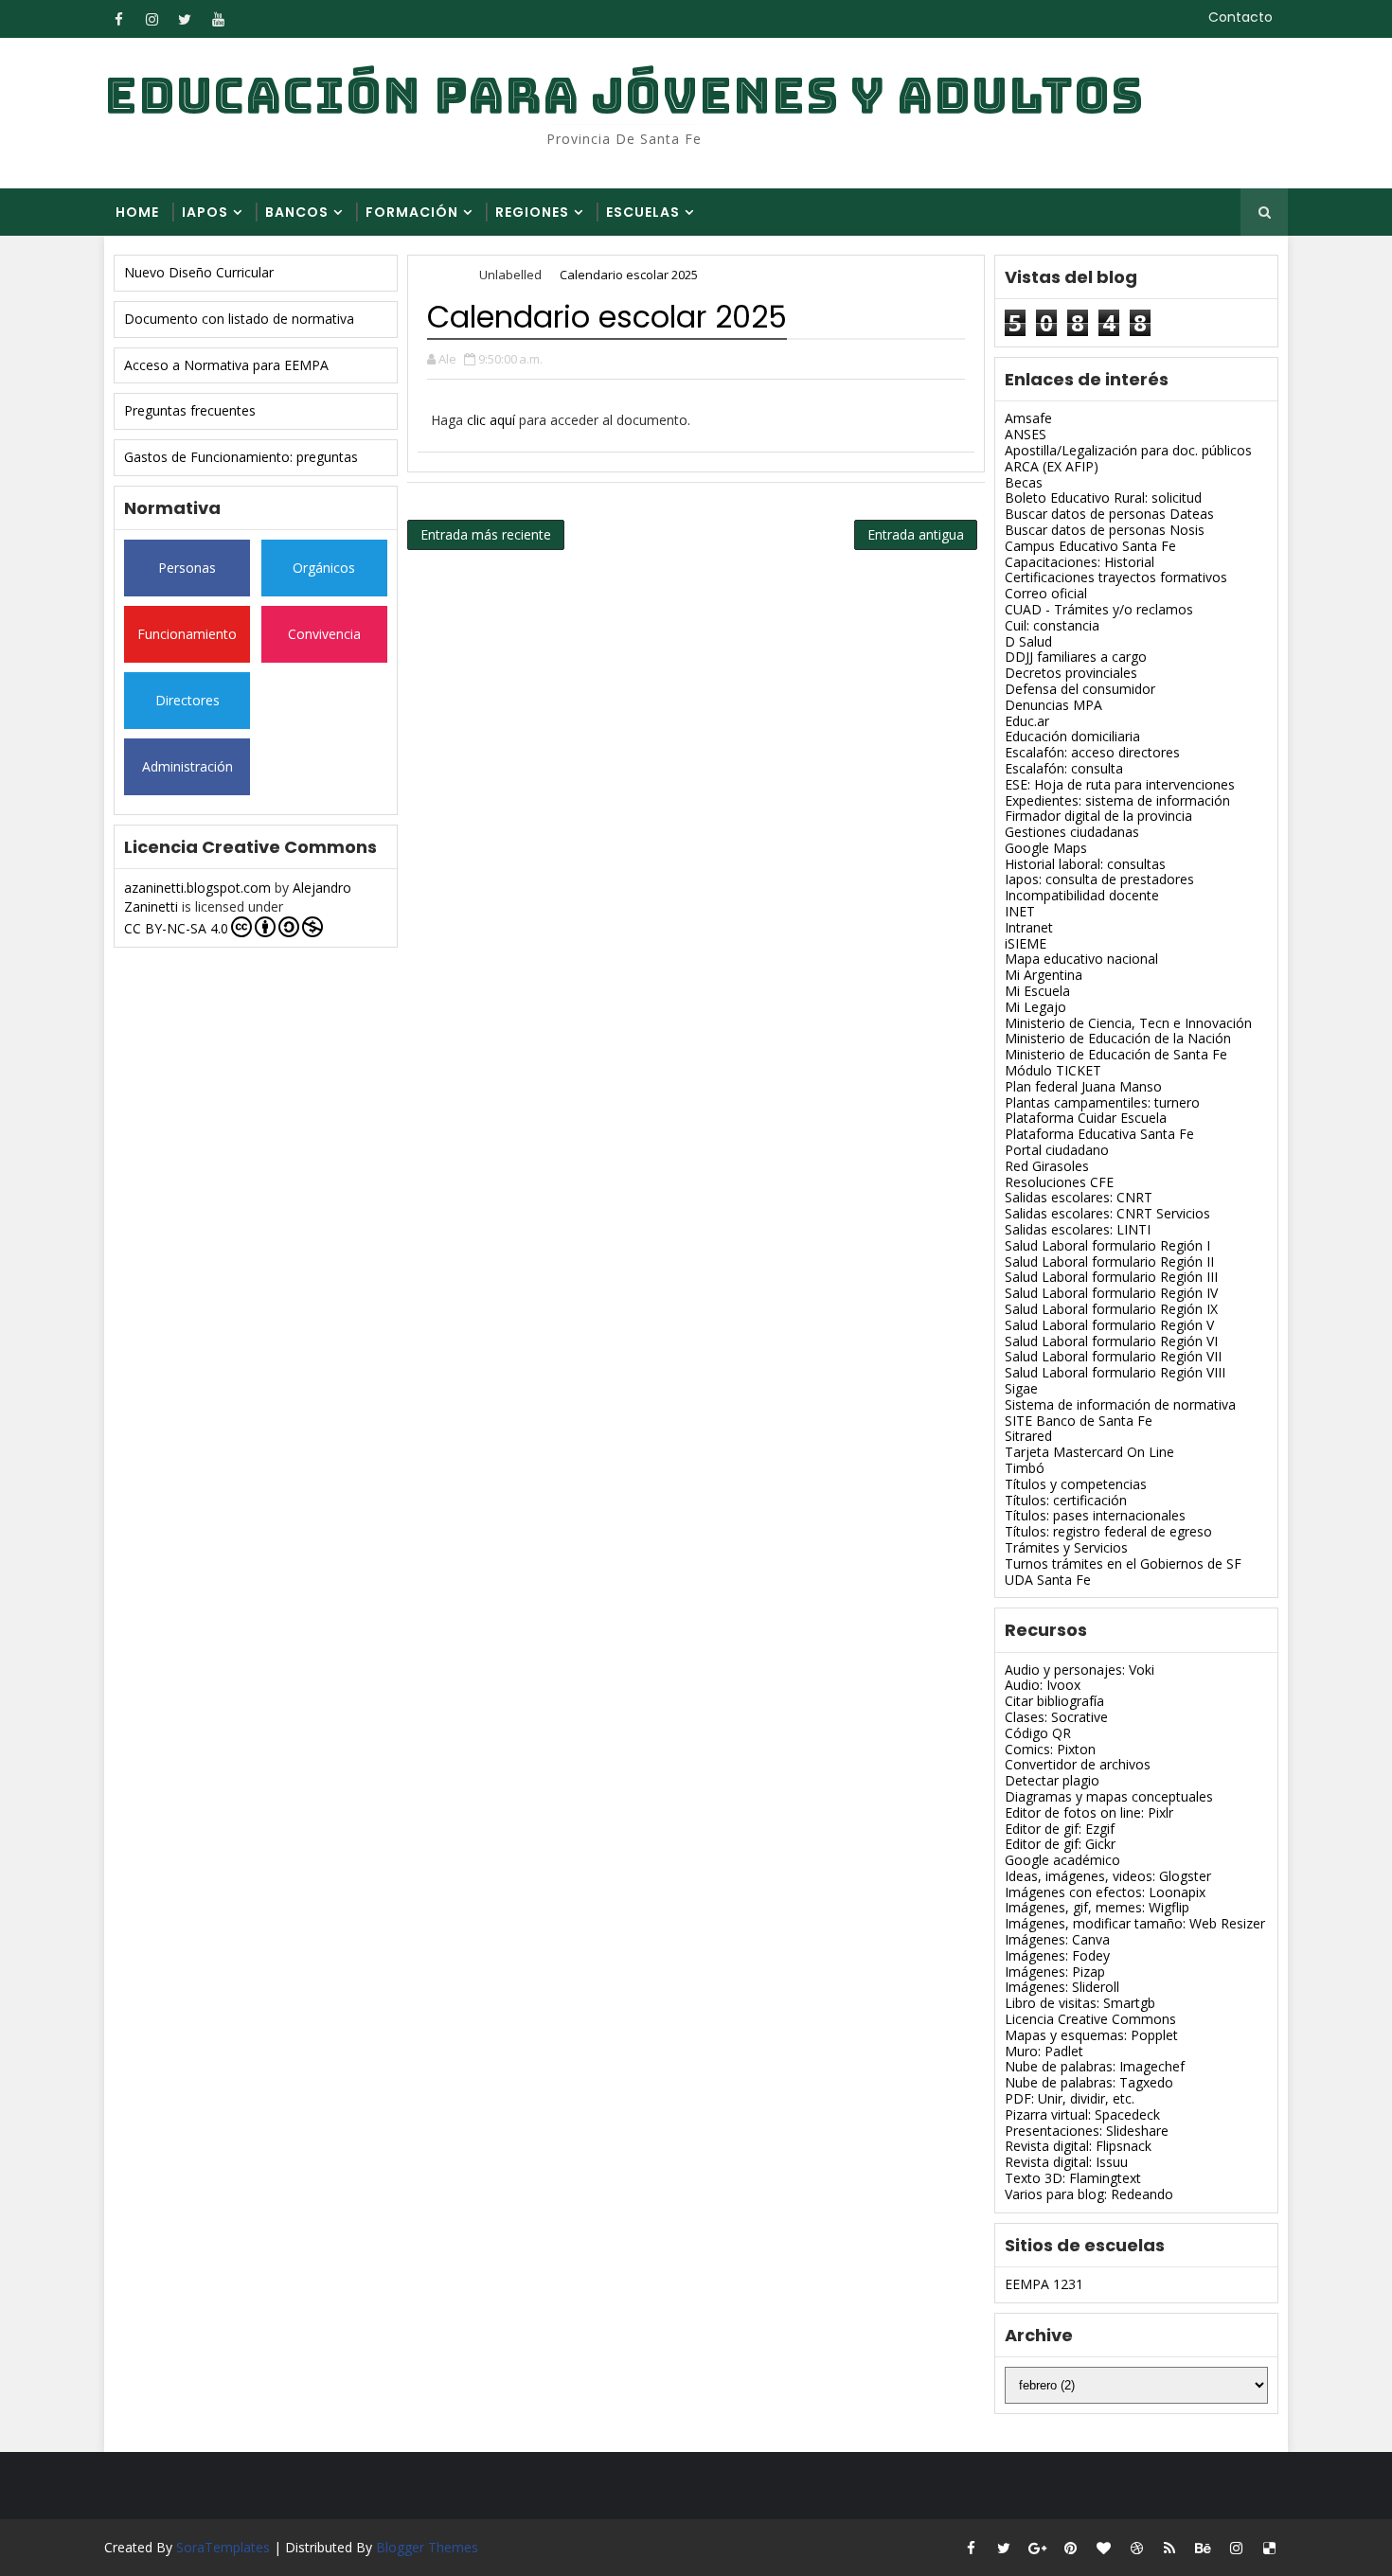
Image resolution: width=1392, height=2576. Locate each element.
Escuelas (643, 212)
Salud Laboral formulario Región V (1109, 1325)
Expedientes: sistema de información (1117, 800)
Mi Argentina (1044, 975)
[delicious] (1269, 2548)
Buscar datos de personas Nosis (1105, 530)
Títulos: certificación (1066, 1500)
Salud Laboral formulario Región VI (1111, 1341)
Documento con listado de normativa (239, 319)
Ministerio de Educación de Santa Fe (1116, 1054)
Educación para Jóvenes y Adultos (624, 95)
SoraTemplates (223, 2547)
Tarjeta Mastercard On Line (1089, 1452)
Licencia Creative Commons (1090, 2019)
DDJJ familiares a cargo (1076, 657)
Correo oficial (1046, 593)
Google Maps (1046, 848)
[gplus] (1037, 2548)
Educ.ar (1027, 721)
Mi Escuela (1037, 991)
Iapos (205, 212)
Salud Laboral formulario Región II (1109, 1261)
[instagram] (152, 19)
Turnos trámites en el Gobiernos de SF (1123, 1563)
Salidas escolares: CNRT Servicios (1107, 1213)
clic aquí (491, 420)
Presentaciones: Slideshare (1087, 2131)
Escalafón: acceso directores (1092, 752)
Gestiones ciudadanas (1072, 832)
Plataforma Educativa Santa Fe (1099, 1134)
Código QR (1038, 1733)
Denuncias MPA (1053, 705)
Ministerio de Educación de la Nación (1118, 1038)
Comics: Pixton (1050, 1749)
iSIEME (1026, 943)
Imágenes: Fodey (1057, 1955)
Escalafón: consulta (1064, 768)
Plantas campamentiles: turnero (1102, 1102)
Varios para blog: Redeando (1089, 2194)
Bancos (297, 212)
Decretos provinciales (1071, 673)
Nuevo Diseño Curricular (199, 272)
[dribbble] (1136, 2548)
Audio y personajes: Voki (1080, 1670)
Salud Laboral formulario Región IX (1111, 1309)
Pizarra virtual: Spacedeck (1082, 2114)
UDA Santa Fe (1048, 1580)
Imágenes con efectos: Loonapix (1105, 1892)
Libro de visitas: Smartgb (1080, 2003)
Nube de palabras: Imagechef (1095, 2066)
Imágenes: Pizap (1055, 1972)
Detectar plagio (1052, 1780)
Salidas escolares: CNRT (1079, 1197)
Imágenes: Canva (1057, 1939)
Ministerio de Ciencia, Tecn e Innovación (1128, 1023)
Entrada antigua (916, 534)
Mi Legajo (1035, 1007)
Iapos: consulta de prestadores (1099, 879)
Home (137, 212)
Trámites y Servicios (1066, 1547)
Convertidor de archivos (1078, 1764)
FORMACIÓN (412, 212)
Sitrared (1028, 1436)
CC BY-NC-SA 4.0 (176, 928)
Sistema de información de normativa (1120, 1404)
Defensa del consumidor (1080, 689)
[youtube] (218, 19)
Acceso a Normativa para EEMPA (226, 365)
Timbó (1025, 1468)
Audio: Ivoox (1043, 1685)
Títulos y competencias (1076, 1484)
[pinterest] (1070, 2548)
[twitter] (185, 19)
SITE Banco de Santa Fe (1079, 1421)
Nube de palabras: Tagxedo (1089, 2082)
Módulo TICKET (1053, 1070)
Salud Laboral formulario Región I (1107, 1245)
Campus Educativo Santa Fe (1090, 546)
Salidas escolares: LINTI (1078, 1229)
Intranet (1029, 927)
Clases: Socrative (1056, 1717)
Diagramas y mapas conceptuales (1109, 1796)
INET (1020, 911)
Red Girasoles (1047, 1166)
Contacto (1240, 17)
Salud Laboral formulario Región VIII (1115, 1372)
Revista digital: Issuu (1066, 2162)
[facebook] (118, 19)
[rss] (1169, 2548)
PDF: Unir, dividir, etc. (1070, 2098)
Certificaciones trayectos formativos (1116, 577)
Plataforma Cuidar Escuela (1086, 1118)
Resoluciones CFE (1059, 1182)
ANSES (1026, 434)
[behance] (1203, 2548)
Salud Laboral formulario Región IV (1111, 1293)
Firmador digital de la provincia (1098, 816)
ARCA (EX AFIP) (1052, 466)
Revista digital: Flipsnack (1078, 2146)
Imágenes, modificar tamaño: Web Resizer (1135, 1923)
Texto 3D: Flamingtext (1073, 2178)
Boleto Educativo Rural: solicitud (1103, 497)
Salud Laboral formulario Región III (1111, 1277)
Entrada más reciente (486, 534)
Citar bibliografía (1054, 1701)
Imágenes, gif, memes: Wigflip (1097, 1907)
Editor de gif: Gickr (1060, 1844)
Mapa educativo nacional (1081, 959)
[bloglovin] (1103, 2548)
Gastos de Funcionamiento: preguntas (241, 457)
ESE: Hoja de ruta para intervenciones (1120, 784)
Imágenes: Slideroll (1062, 1987)
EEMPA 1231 (1044, 2284)
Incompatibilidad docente (1082, 895)
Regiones (532, 212)
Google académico (1062, 1860)
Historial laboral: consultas (1085, 864)
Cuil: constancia (1052, 625)
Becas (1024, 482)
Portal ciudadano (1057, 1150)
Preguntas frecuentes (190, 410)
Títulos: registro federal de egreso (1108, 1531)
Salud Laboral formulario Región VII (1113, 1356)
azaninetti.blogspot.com (197, 888)
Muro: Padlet (1044, 2051)
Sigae (1021, 1388)
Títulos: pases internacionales (1095, 1515)
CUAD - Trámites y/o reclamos (1099, 609)
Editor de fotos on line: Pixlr (1089, 1812)
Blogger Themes (427, 2547)
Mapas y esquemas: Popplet (1091, 2035)
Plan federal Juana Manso (1083, 1086)
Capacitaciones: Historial (1080, 562)
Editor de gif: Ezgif (1060, 1829)
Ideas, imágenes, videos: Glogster (1108, 1876)
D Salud (1028, 641)
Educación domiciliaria (1072, 736)
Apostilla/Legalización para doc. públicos (1128, 450)
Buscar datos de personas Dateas (1109, 514)
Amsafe (1028, 418)
